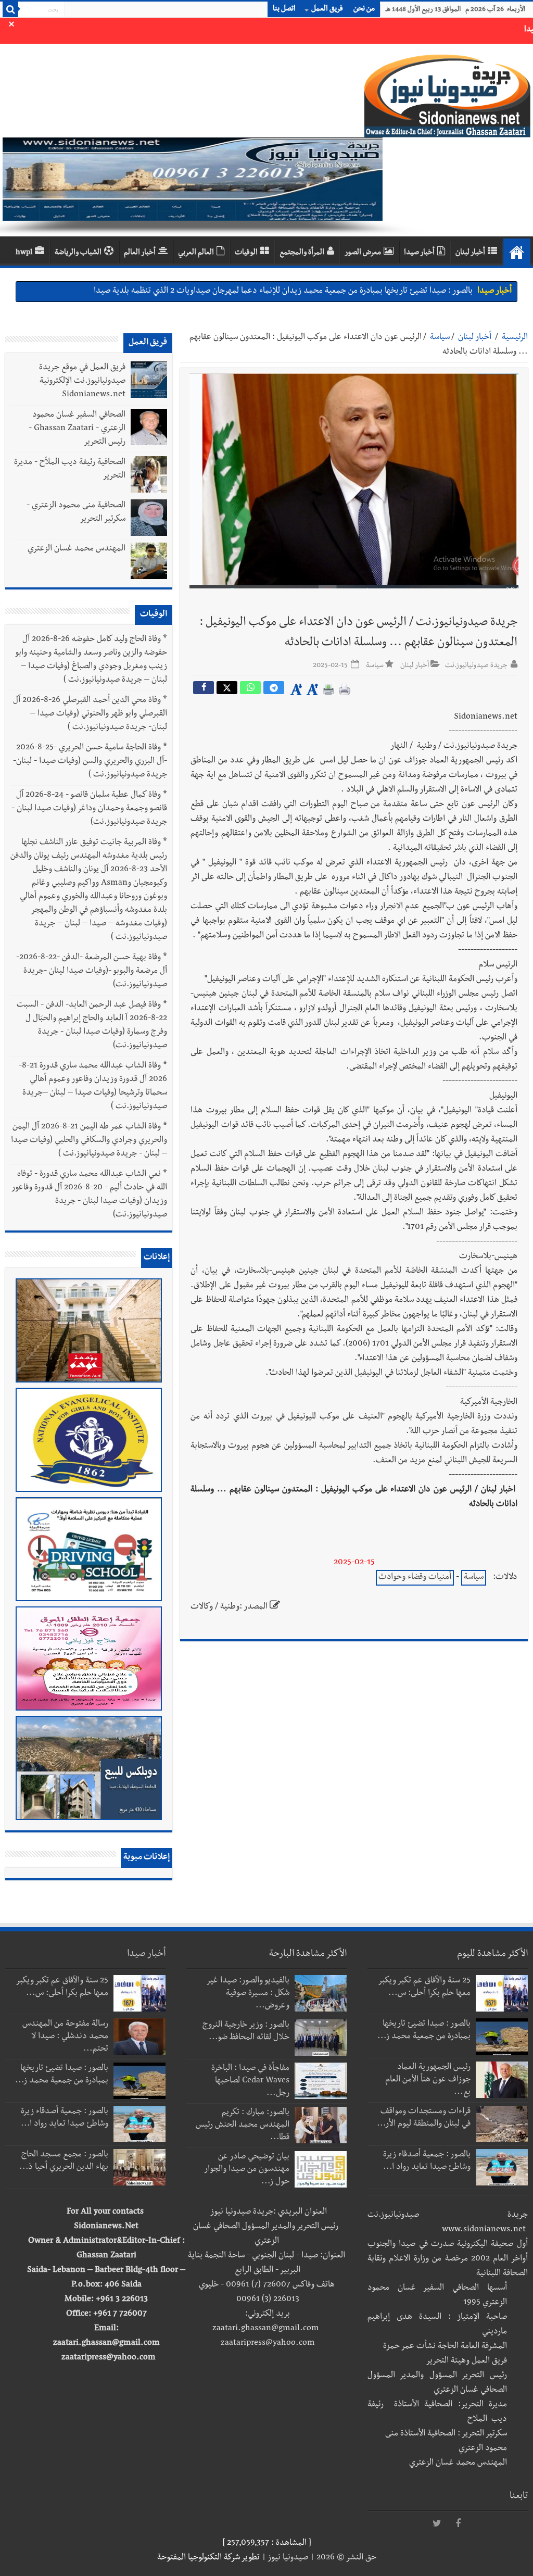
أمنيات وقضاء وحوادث (415, 1578)
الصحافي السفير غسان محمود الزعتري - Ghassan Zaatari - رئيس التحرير (77, 429)
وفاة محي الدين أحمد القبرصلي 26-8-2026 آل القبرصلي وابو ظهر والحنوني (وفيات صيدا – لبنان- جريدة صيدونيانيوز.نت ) (90, 714)
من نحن (364, 9)
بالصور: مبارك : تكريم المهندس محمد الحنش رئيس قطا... (243, 2126)
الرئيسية (515, 338)
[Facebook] (458, 2524)
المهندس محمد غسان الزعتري (77, 549)
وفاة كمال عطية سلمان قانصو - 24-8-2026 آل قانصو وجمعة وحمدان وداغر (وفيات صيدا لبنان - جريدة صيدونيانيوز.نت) (89, 809)
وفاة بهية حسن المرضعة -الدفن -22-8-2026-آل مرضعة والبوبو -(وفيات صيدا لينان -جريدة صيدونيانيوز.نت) (92, 972)
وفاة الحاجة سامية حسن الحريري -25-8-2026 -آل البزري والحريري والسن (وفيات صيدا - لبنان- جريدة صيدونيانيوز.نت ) (90, 762)
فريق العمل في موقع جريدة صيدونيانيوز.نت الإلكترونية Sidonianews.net (82, 382)
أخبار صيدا (419, 253)
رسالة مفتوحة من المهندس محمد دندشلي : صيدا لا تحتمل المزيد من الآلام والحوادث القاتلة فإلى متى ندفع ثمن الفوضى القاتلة (271, 294)
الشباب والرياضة (78, 253)
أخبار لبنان (470, 253)
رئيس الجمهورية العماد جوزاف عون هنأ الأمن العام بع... (428, 2080)
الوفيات (246, 253)
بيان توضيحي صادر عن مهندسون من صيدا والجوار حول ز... (247, 2170)
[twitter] (437, 2524)
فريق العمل (327, 9)
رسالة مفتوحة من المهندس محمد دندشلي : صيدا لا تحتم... (65, 2037)
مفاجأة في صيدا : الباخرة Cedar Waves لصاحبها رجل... (250, 2081)
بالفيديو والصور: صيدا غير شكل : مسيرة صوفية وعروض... (248, 1994)
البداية (517, 252)
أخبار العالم (140, 253)
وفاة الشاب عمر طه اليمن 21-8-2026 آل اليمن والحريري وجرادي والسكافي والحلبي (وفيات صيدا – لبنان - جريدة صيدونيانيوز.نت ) (89, 1141)
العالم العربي (196, 253)
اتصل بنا (284, 9)
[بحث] (10, 9)
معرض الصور (363, 253)
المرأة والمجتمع (302, 253)
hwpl (24, 253)
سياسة (440, 338)
